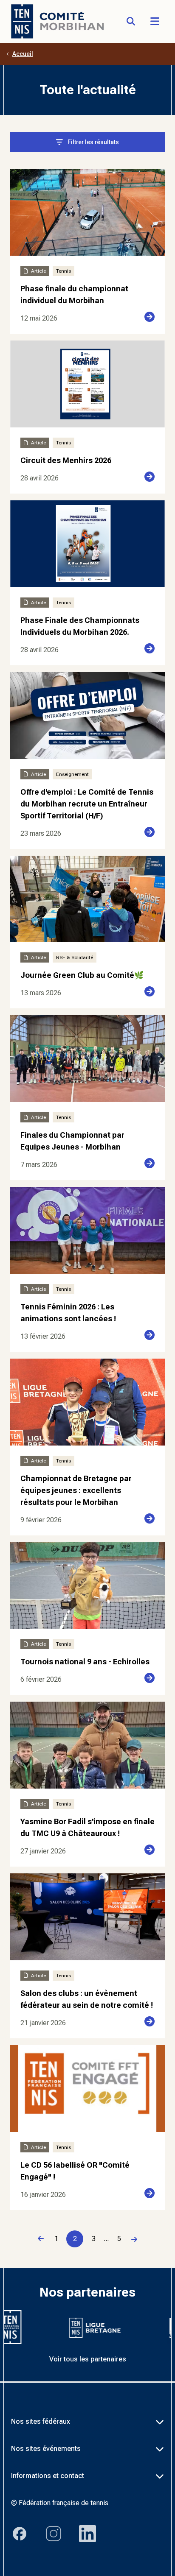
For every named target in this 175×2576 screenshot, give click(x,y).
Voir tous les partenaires (88, 2359)
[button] (155, 21)
